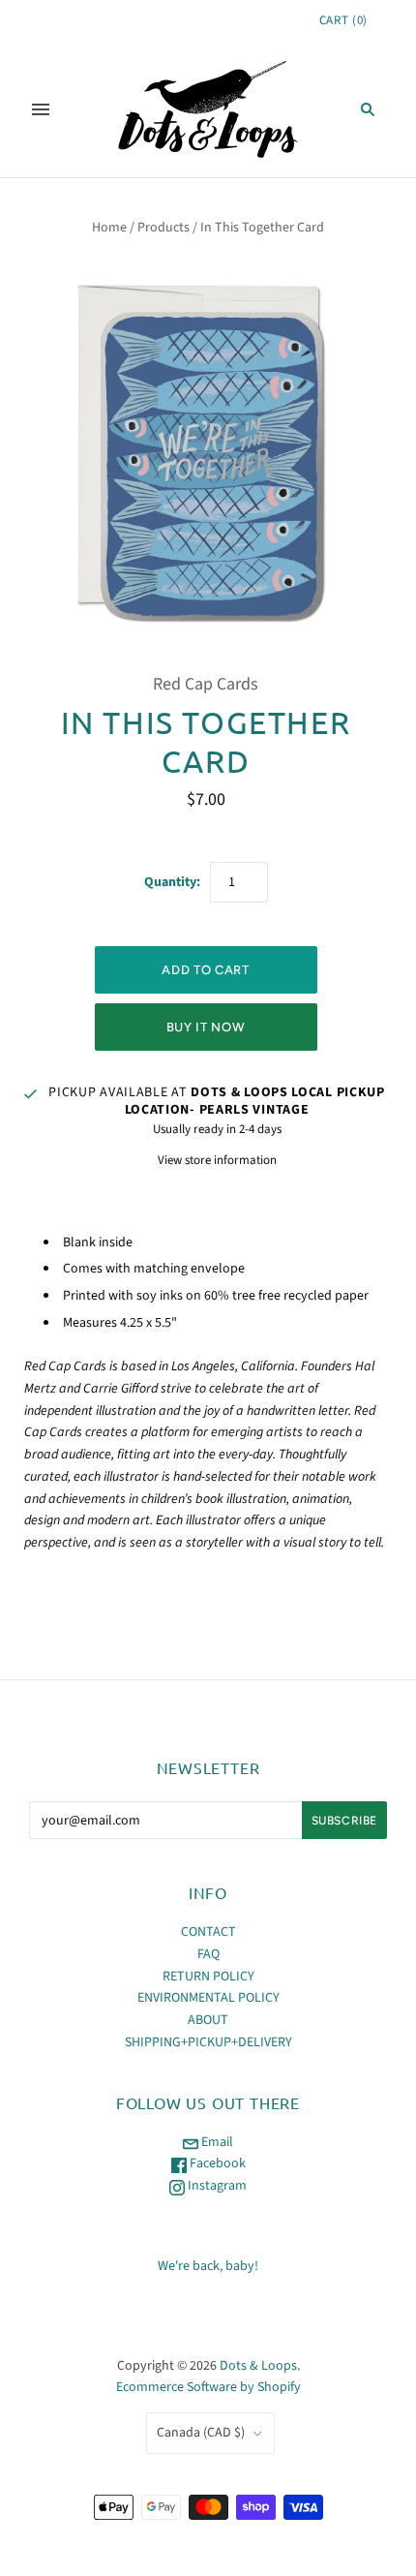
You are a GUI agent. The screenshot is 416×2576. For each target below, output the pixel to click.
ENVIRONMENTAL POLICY (208, 1998)
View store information (217, 1160)
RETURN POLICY (208, 1977)
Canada (201, 2433)
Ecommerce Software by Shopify (208, 2387)
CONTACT (208, 1932)
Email (216, 2142)
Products (163, 228)
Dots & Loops (258, 2366)
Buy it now (206, 1027)
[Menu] (41, 109)
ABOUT (208, 2020)
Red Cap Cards (206, 684)
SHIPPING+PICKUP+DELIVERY (208, 2042)
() (343, 20)
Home (109, 228)
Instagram (216, 2186)
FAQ (208, 1954)
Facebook (216, 2163)
